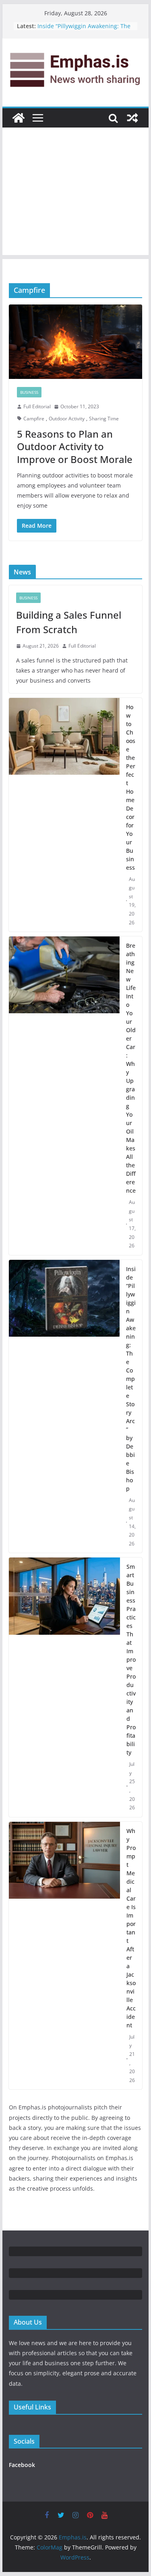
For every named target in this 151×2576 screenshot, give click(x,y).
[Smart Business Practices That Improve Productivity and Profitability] (65, 1687)
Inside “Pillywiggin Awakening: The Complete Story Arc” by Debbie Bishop (131, 1379)
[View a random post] (132, 118)
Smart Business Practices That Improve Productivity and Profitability (131, 1659)
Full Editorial (37, 406)
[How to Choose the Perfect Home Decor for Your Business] (64, 815)
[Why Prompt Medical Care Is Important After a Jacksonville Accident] (65, 1956)
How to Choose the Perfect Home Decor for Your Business (131, 787)
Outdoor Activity (67, 419)
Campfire (34, 419)
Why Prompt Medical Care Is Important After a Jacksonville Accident (131, 1928)
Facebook (22, 2465)
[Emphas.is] (19, 118)
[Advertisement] (75, 193)
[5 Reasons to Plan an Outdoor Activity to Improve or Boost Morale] (76, 342)
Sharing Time (104, 419)
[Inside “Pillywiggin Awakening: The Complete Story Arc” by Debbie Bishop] (64, 1406)
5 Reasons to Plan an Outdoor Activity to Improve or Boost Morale (75, 446)
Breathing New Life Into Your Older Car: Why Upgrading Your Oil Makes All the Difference (131, 1068)
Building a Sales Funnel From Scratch (69, 622)
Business (29, 392)
